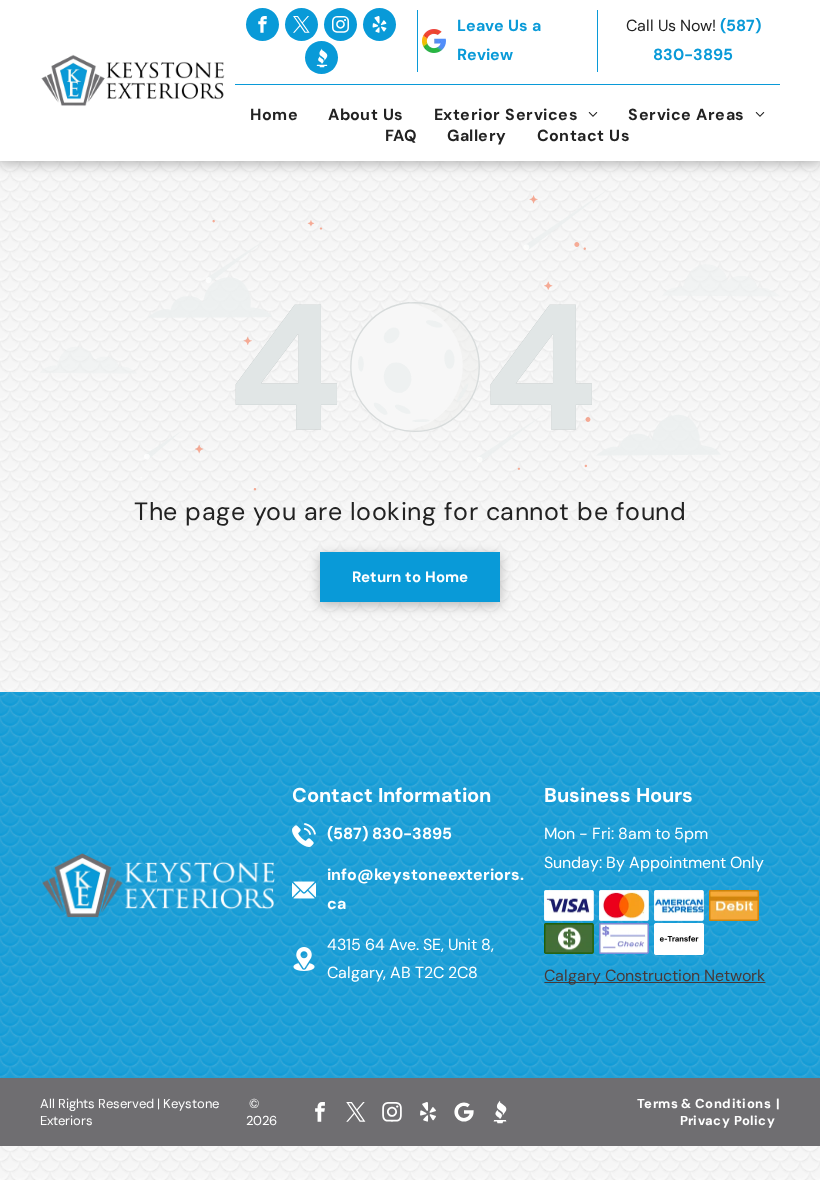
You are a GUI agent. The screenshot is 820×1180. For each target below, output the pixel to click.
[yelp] (379, 24)
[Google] (464, 1112)
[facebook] (262, 24)
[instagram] (340, 24)
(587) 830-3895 (389, 833)
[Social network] (321, 57)
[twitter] (301, 24)
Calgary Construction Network (654, 975)
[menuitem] (274, 114)
